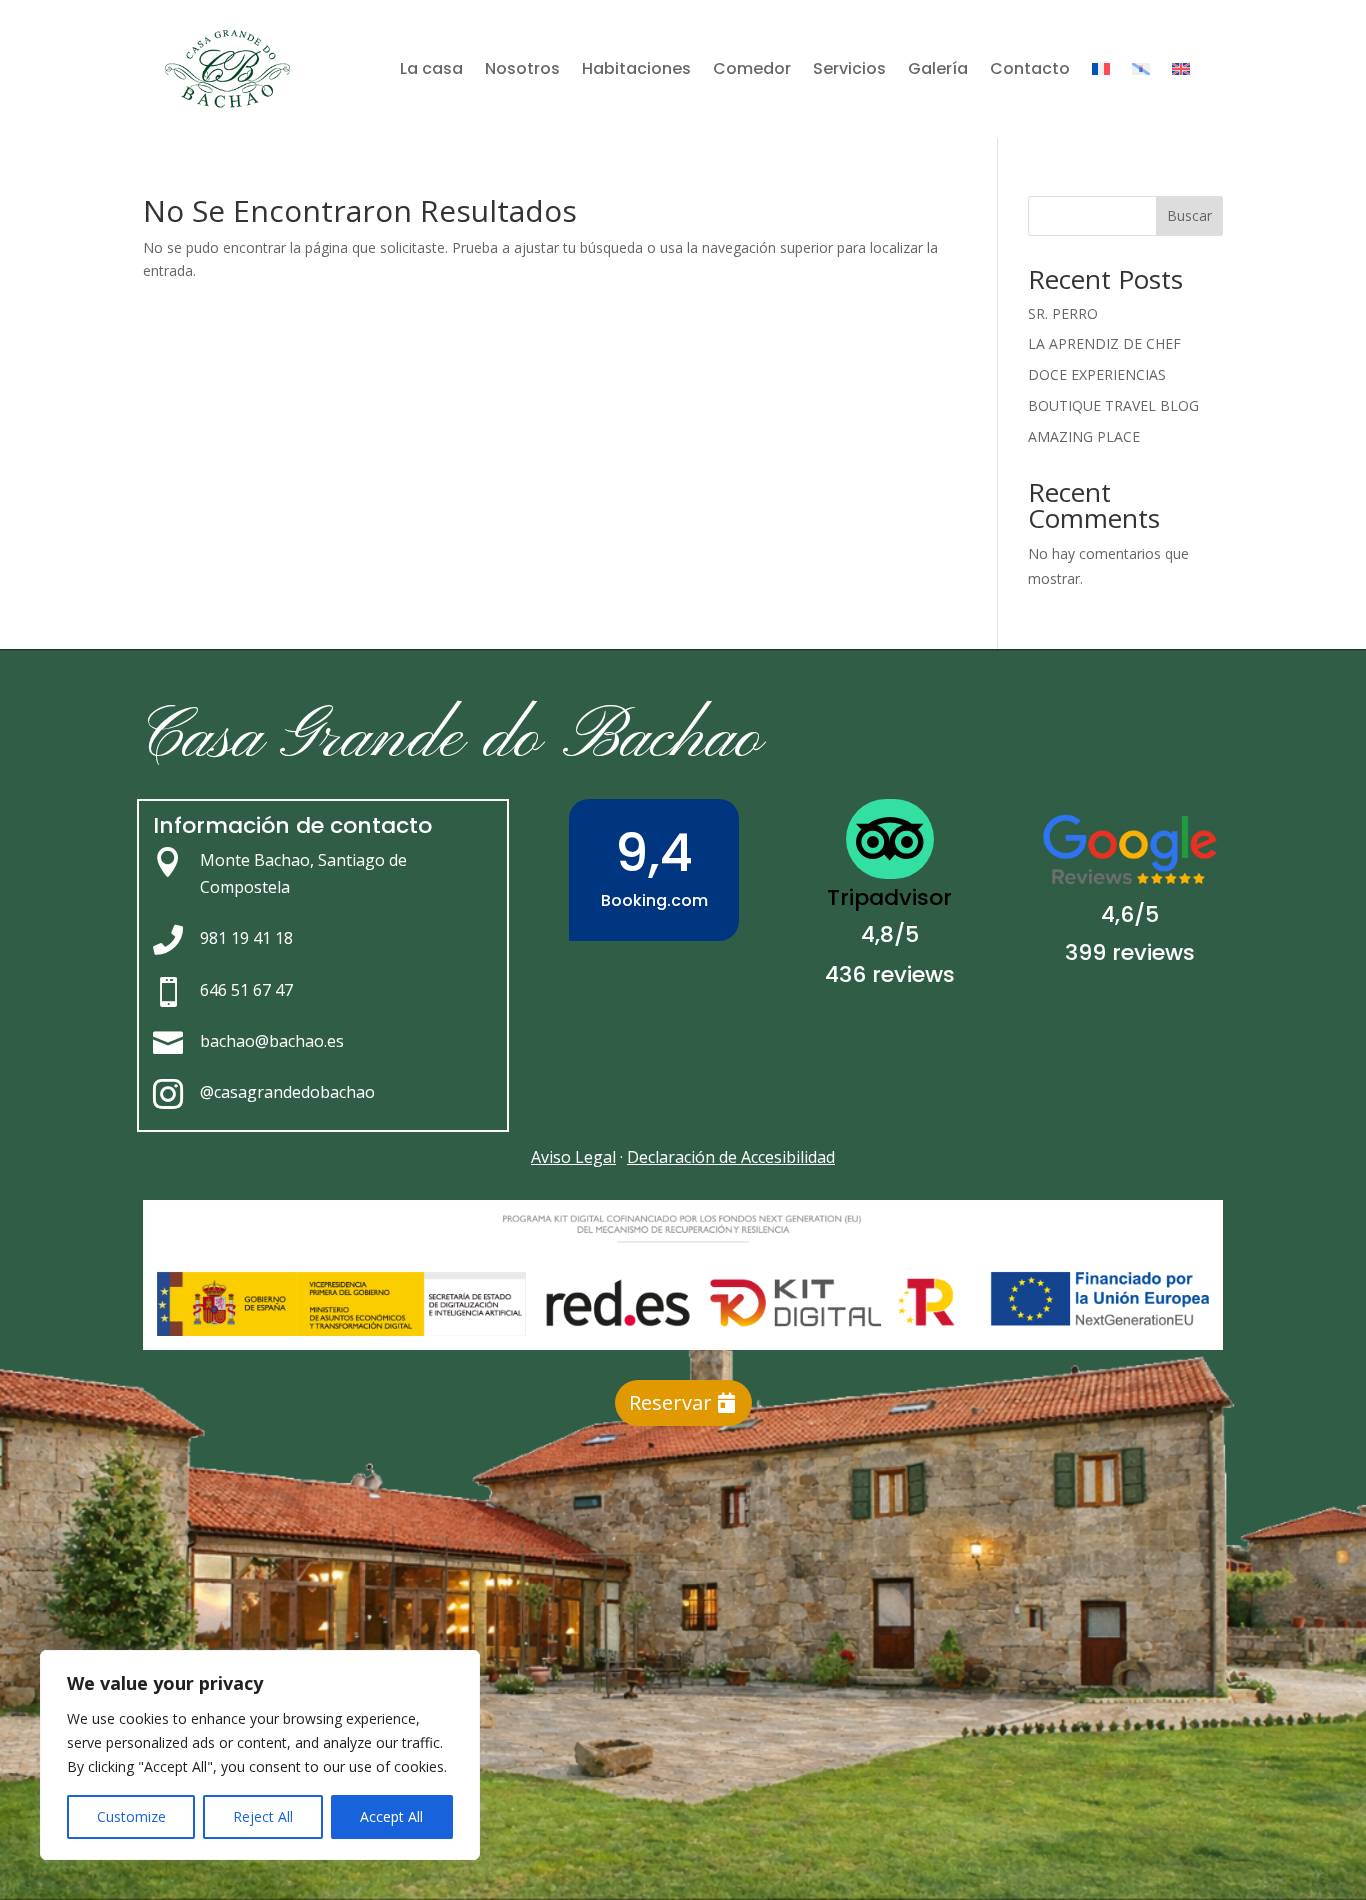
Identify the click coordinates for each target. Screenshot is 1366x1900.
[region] (260, 1755)
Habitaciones (636, 68)
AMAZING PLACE (1084, 436)
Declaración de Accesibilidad (731, 1157)
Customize (131, 1816)
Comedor (752, 68)
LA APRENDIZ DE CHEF (1104, 343)
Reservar (670, 1402)
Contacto (1030, 68)
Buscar (1189, 215)
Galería (938, 68)
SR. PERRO (1063, 313)
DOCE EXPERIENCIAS (1097, 374)
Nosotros (522, 68)
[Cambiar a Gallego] (1141, 69)
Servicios (849, 68)
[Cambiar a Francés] (1101, 69)
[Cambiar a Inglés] (1181, 69)
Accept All (391, 1816)
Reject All (263, 1816)
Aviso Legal (573, 1157)
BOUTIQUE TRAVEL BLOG (1113, 405)
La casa (431, 68)
